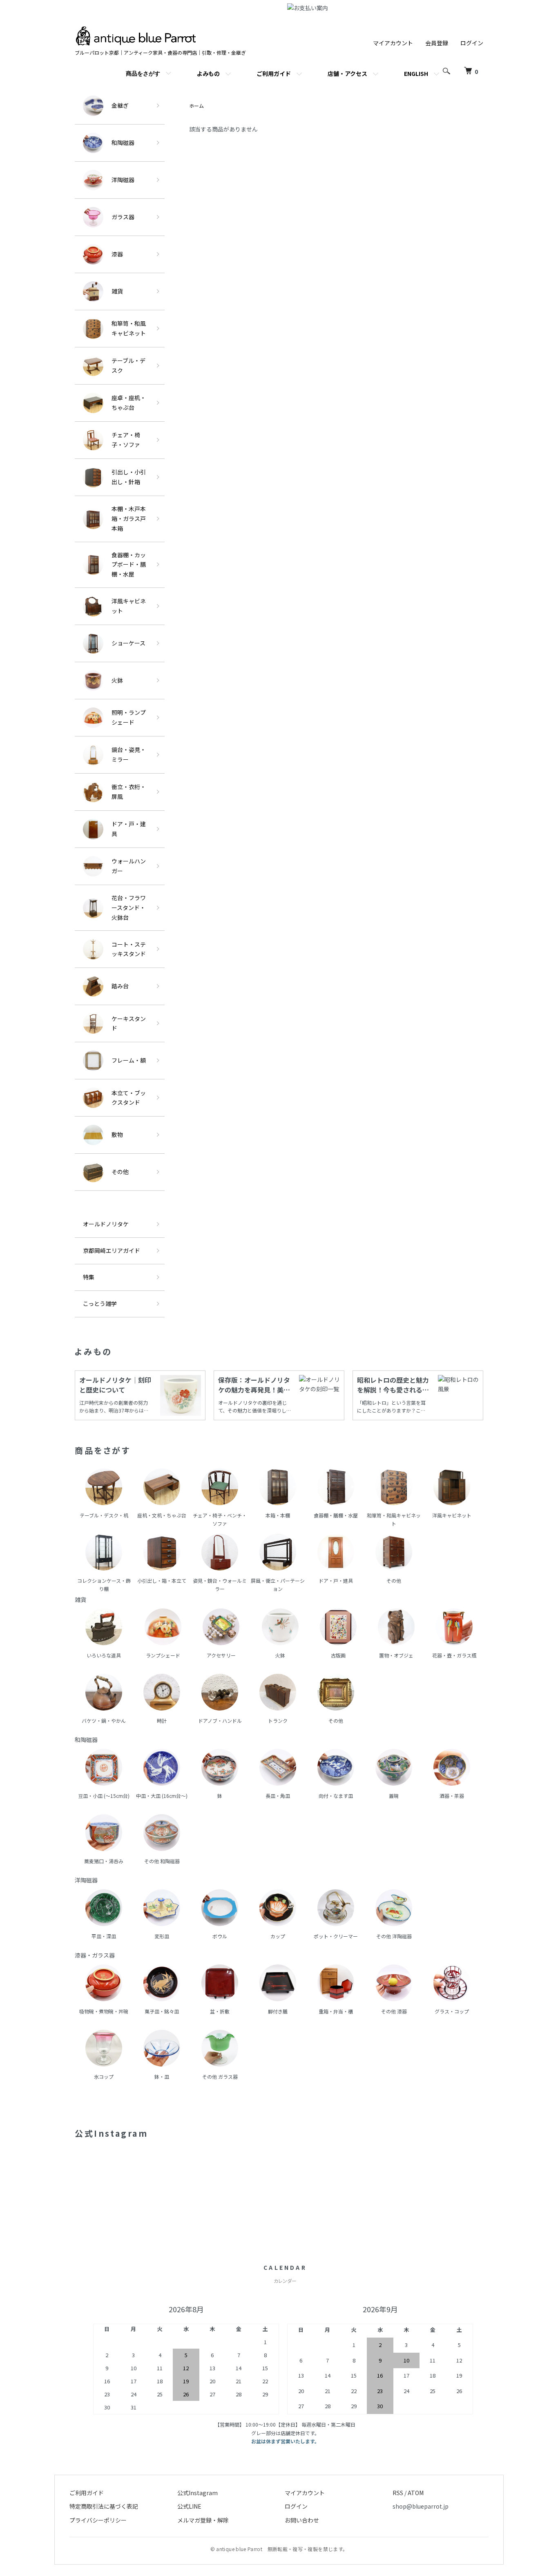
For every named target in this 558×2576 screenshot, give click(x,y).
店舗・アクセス (347, 73)
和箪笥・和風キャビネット (129, 328)
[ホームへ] (136, 30)
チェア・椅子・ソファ (126, 440)
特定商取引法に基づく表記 (104, 2506)
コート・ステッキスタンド (129, 949)
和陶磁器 (123, 142)
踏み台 (120, 986)
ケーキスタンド (129, 1023)
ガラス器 (123, 217)
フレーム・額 (129, 1060)
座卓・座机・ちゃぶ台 (129, 403)
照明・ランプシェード (129, 717)
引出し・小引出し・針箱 (129, 477)
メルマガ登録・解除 (203, 2520)
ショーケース (128, 643)
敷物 (117, 1135)
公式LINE (189, 2506)
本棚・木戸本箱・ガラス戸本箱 (129, 518)
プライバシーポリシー (98, 2520)
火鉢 (117, 680)
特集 (89, 1277)
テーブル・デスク (128, 365)
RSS (398, 2493)
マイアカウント (393, 43)
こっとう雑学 (100, 1304)
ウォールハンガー (129, 866)
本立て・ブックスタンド (129, 1098)
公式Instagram (198, 2493)
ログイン (472, 43)
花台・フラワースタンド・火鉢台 (129, 908)
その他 (120, 1172)
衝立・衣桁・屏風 (129, 792)
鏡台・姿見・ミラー (129, 754)
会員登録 (437, 43)
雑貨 (117, 291)
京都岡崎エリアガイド (112, 1250)
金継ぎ (120, 105)
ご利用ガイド (274, 73)
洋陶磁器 (123, 180)
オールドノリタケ (106, 1224)
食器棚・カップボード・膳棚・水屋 (129, 565)
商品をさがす (143, 73)
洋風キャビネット (129, 606)
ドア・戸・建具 (129, 829)
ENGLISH (416, 73)
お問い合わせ (302, 2520)
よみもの (208, 73)
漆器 (117, 254)
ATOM (416, 2493)
